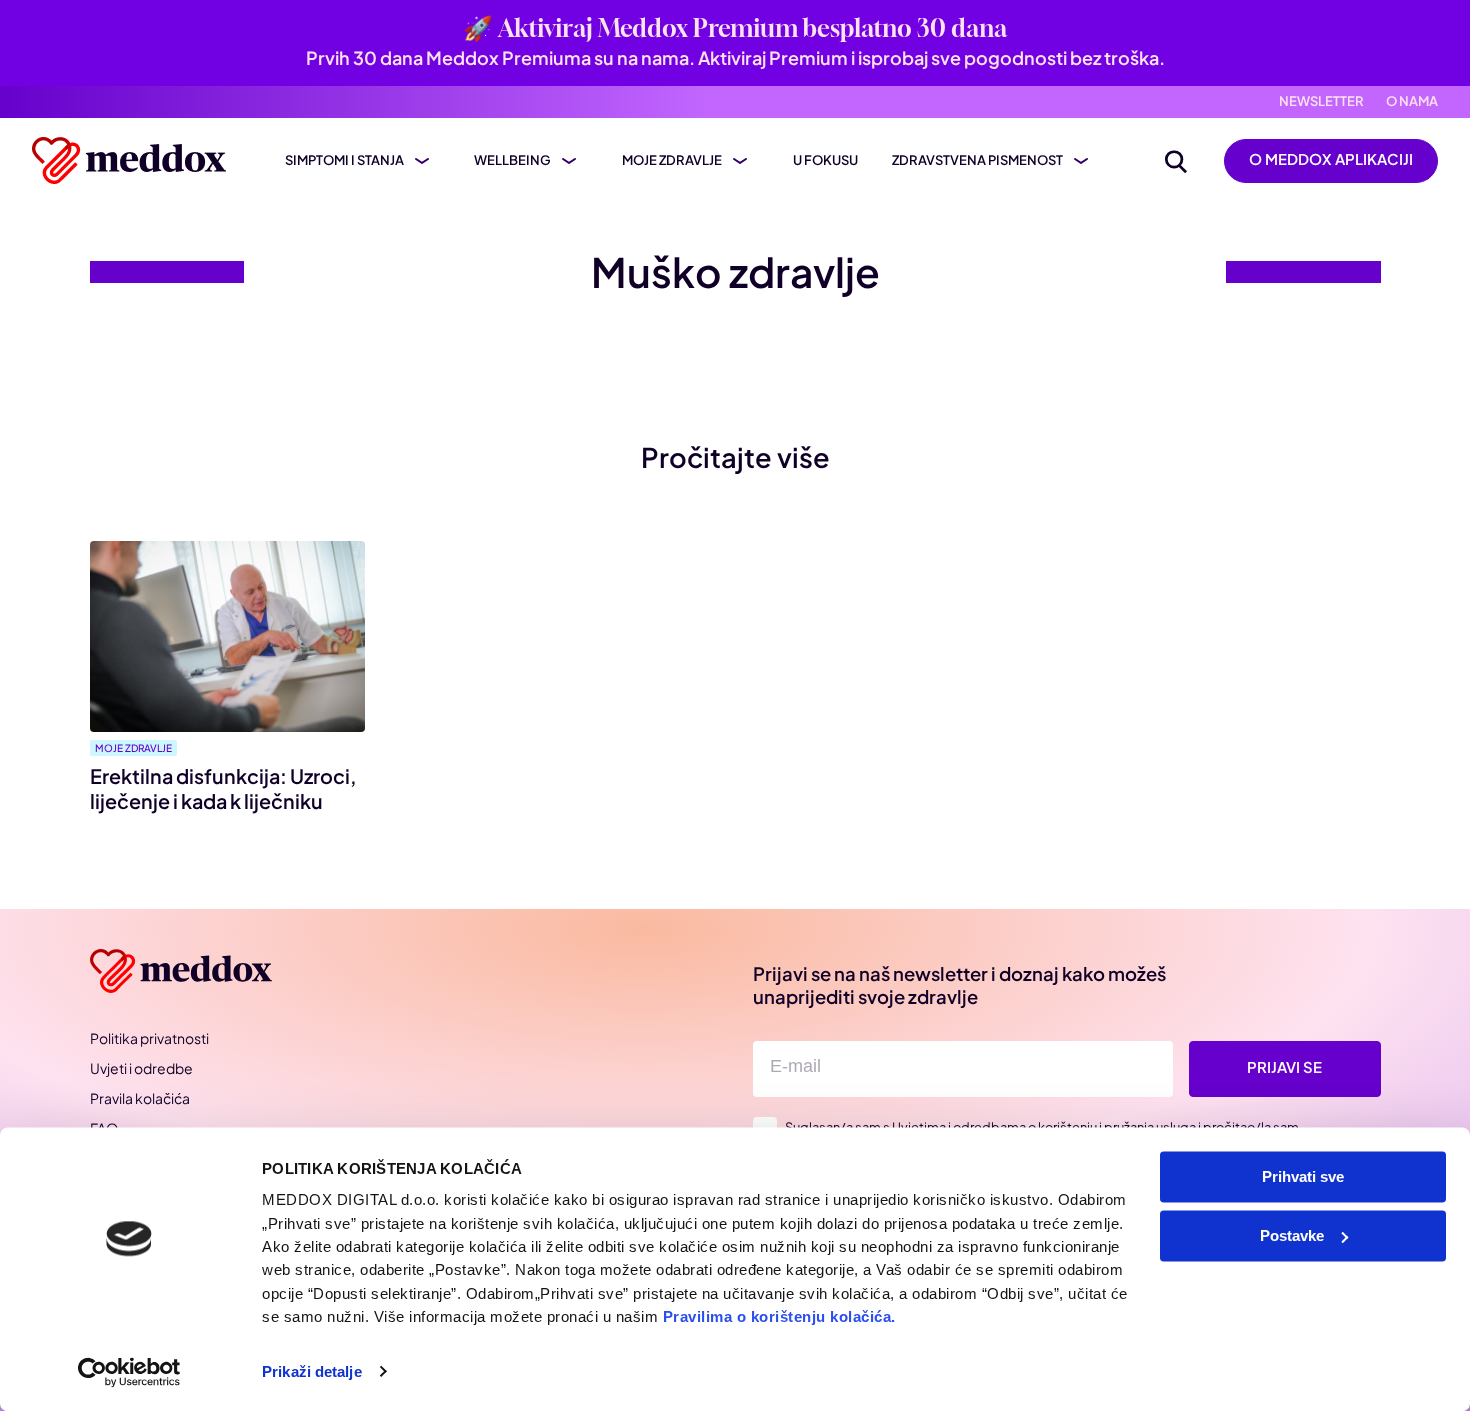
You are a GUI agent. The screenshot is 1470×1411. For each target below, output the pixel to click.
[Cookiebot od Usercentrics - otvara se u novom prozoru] (129, 1372)
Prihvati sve (1303, 1176)
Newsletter (1321, 101)
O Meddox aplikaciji (1331, 159)
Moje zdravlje (672, 160)
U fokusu (825, 160)
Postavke (1292, 1235)
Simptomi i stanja (344, 160)
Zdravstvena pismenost (977, 160)
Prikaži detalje (312, 1371)
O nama (1412, 101)
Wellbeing (512, 160)
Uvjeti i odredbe (141, 1068)
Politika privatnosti (149, 1038)
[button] (1176, 161)
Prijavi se (1284, 1067)
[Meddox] (184, 971)
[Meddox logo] (132, 160)
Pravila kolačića (140, 1098)
